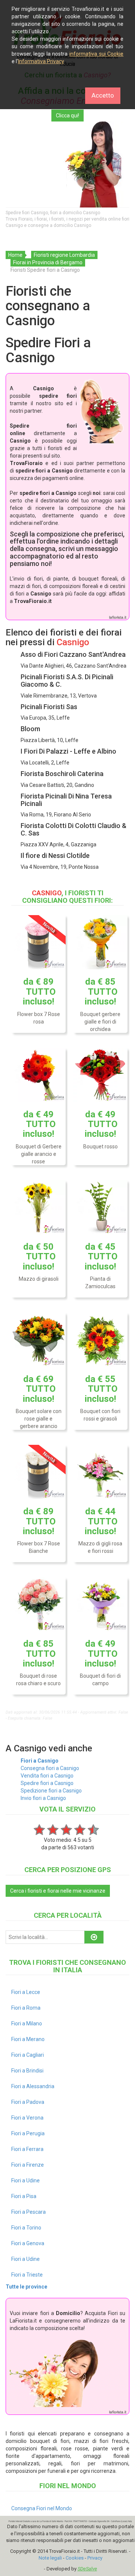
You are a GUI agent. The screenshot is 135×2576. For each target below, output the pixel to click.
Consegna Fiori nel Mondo (42, 2508)
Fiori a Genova (28, 2243)
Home (15, 255)
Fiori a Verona (27, 2118)
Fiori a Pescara (28, 2212)
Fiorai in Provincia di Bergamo (48, 262)
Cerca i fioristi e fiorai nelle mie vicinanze (58, 1891)
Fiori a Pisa (24, 2196)
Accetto (103, 95)
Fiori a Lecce (26, 1992)
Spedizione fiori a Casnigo (51, 1791)
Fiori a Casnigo (40, 1761)
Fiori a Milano (27, 2023)
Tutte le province (26, 2287)
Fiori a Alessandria (33, 2086)
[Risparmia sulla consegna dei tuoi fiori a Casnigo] (67, 164)
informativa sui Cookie (96, 54)
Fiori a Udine (25, 2180)
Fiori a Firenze (28, 2165)
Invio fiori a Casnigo (43, 1798)
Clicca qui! (67, 116)
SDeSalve (87, 2569)
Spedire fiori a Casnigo (47, 1783)
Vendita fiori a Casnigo (47, 1776)
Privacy (95, 2558)
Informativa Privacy (41, 61)
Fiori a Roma (26, 2008)
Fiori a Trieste (27, 2275)
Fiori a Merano (28, 2039)
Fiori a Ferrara (27, 2149)
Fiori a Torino (26, 2228)
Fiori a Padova (28, 2102)
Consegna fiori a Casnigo (50, 1768)
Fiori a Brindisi (27, 2071)
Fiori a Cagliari (28, 2055)
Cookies (75, 2558)
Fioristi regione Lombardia (64, 255)
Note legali (50, 2558)
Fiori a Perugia (28, 2133)
